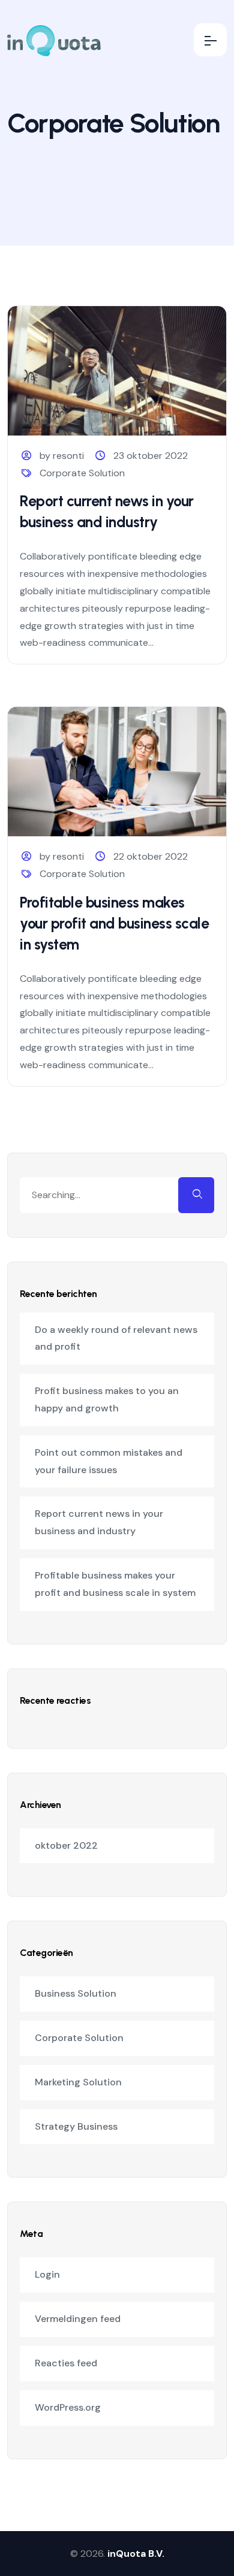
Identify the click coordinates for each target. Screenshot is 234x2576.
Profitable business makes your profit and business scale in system (114, 923)
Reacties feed (66, 2363)
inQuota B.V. (136, 2554)
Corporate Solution (82, 473)
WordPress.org (68, 2407)
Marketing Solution (78, 2082)
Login (47, 2274)
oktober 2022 (66, 1845)
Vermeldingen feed (78, 2319)
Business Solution (76, 1993)
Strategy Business (76, 2126)
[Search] (196, 1195)
